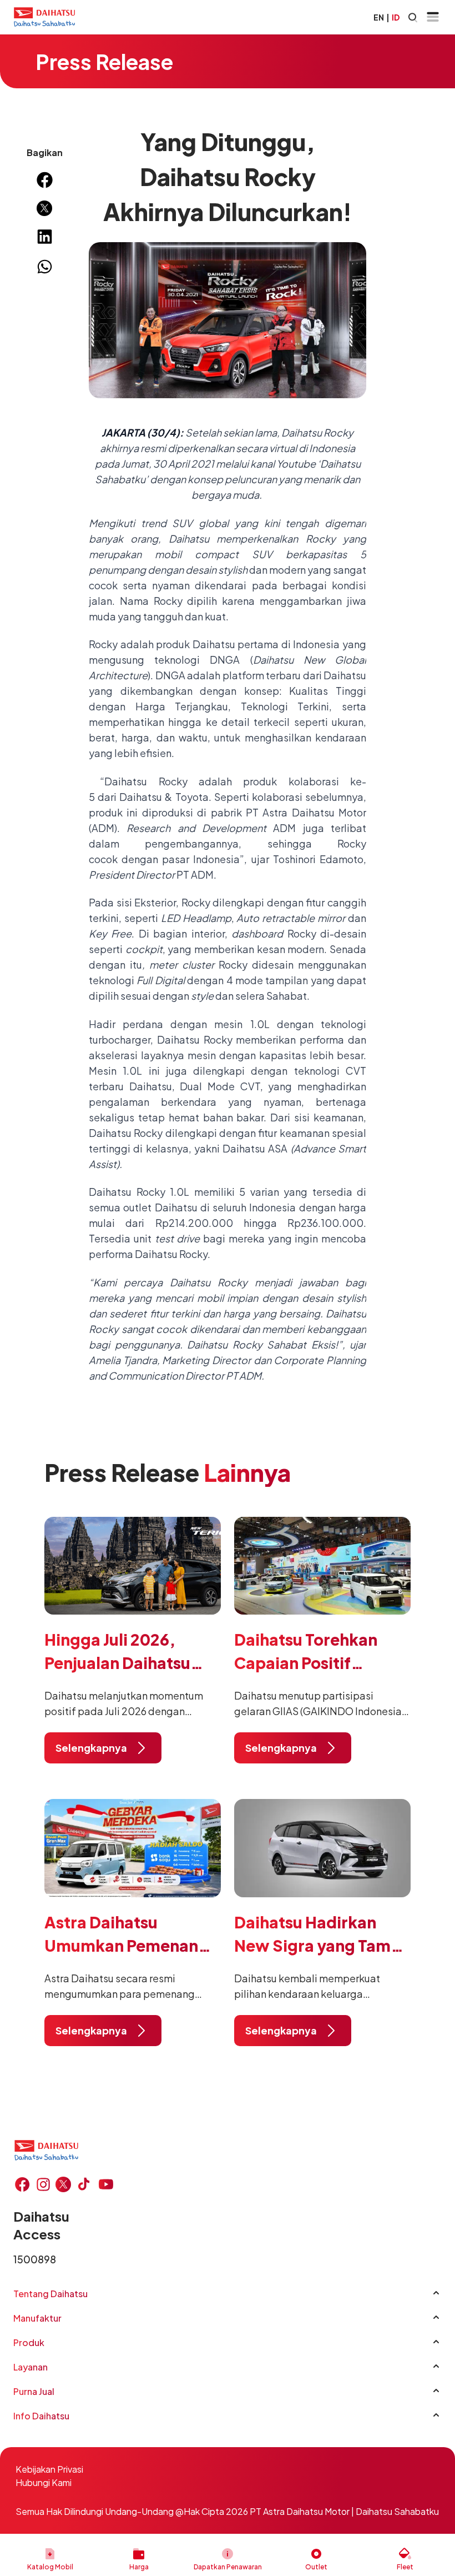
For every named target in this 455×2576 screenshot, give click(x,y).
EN (379, 17)
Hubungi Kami (44, 2482)
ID (396, 17)
